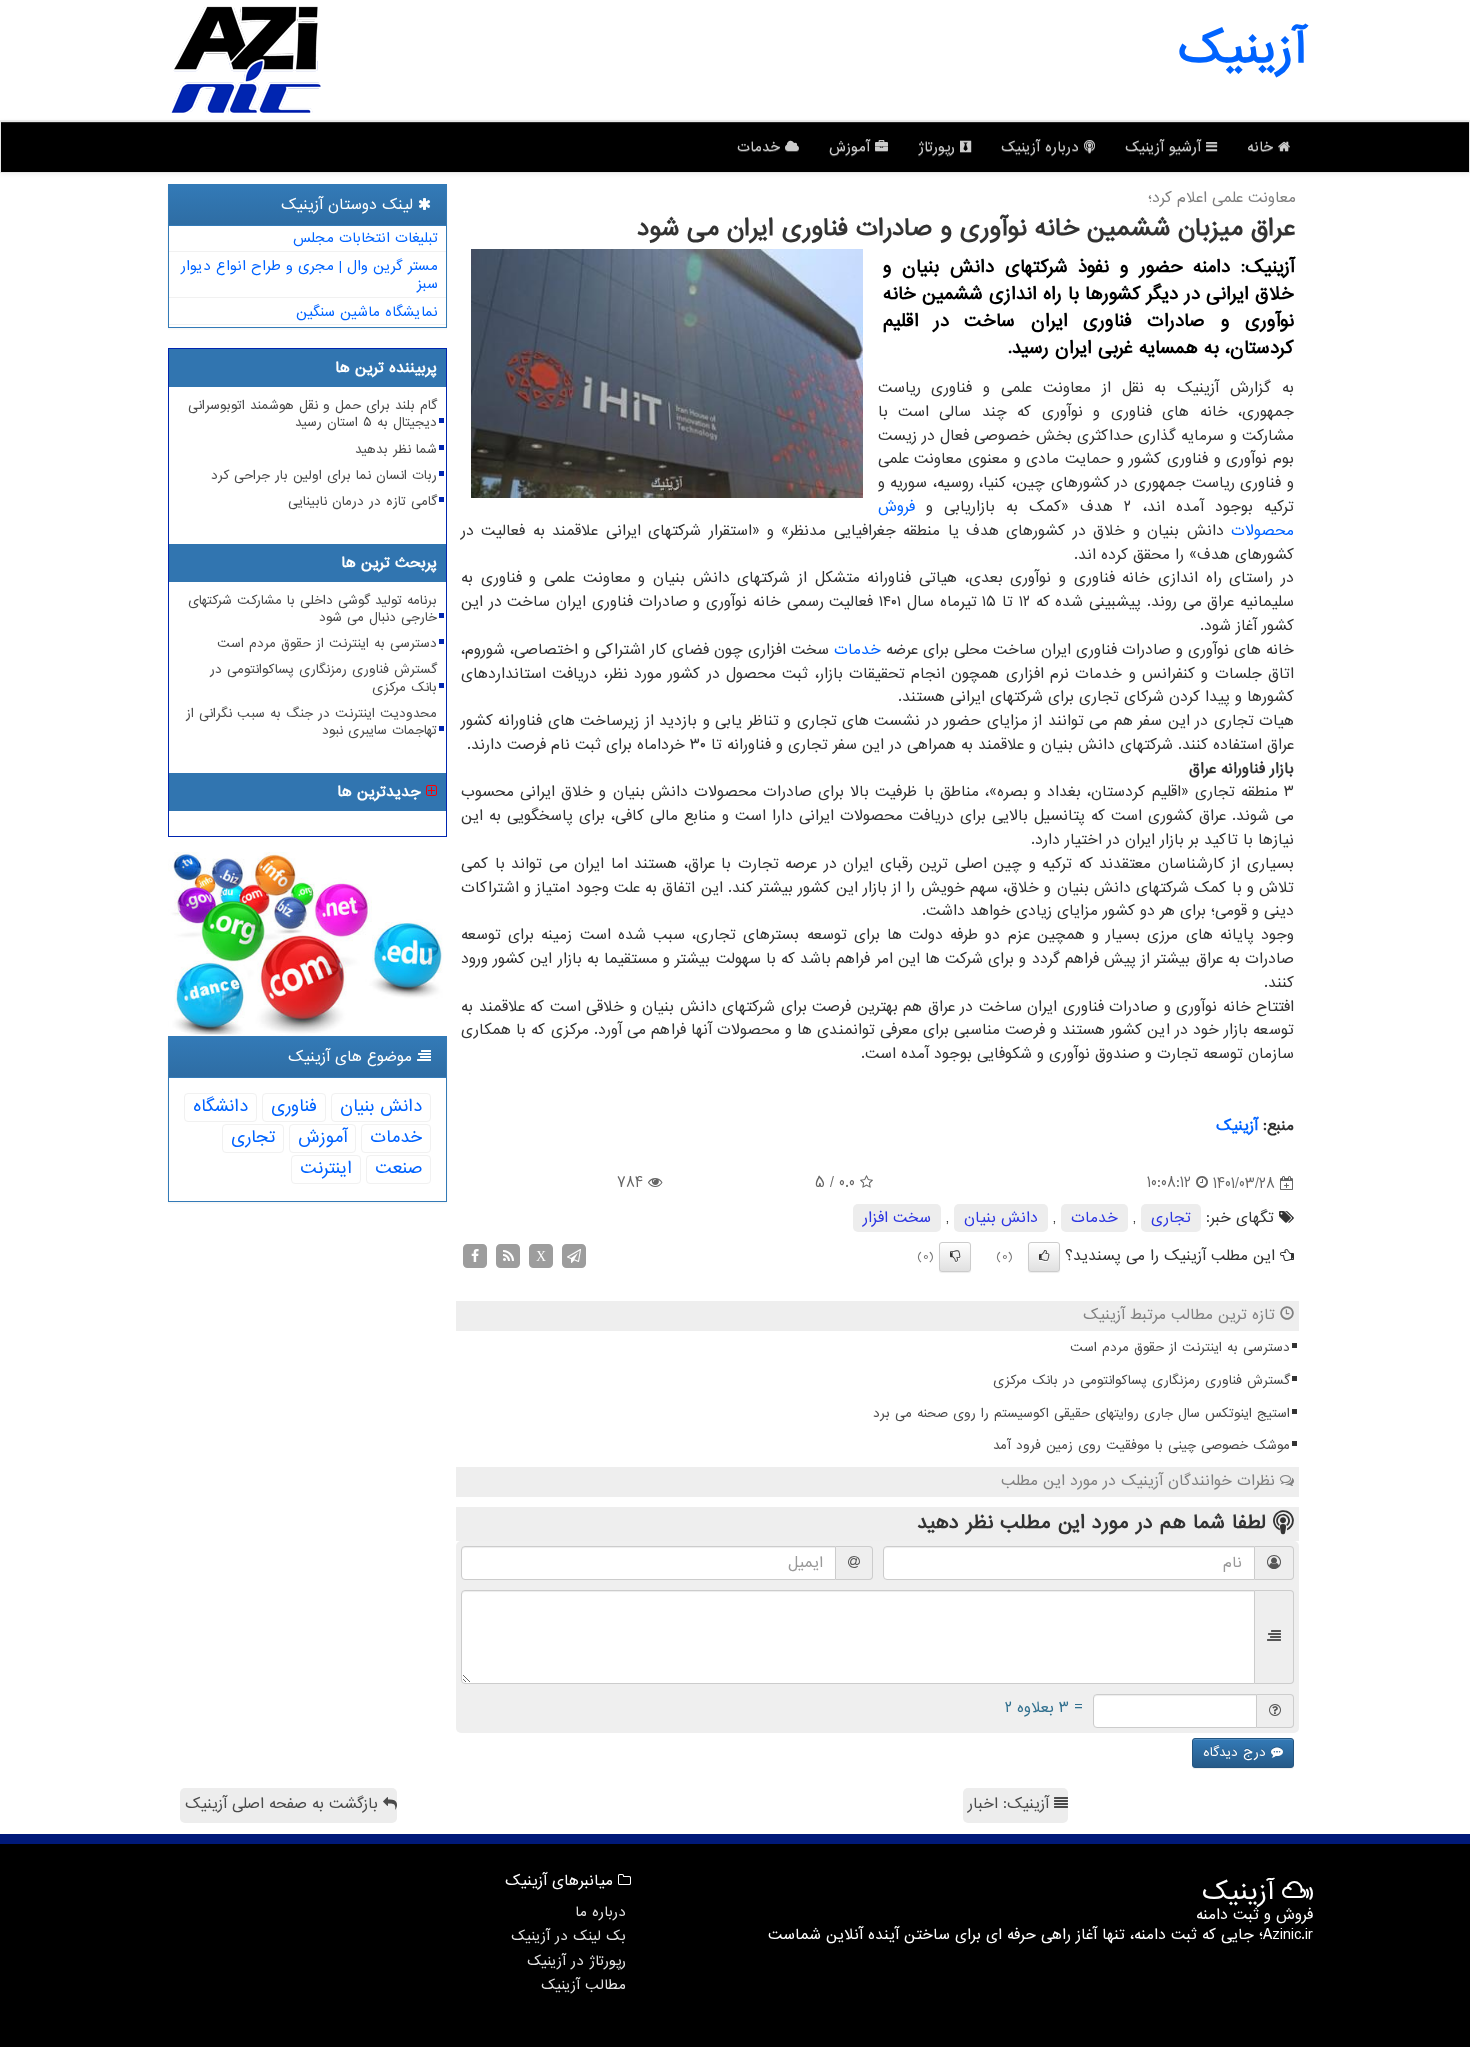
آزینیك (1237, 1126)
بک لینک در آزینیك (568, 1936)
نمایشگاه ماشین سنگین (367, 312)
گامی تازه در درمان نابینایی (362, 501)
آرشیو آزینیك (1165, 147)
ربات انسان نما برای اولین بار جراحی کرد (324, 475)
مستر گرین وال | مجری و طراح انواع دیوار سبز (309, 275)
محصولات (1262, 531)
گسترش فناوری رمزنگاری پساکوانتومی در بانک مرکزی (1141, 1380)
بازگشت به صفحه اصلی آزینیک (284, 1804)
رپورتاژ (939, 147)
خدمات (761, 147)
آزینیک (1242, 50)
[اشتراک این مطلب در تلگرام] (574, 1256)
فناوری (294, 1106)
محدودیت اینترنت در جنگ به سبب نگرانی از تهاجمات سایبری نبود (311, 722)
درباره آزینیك (1042, 147)
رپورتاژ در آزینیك (576, 1961)
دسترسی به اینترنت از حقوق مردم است (1180, 1347)
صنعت (398, 1168)
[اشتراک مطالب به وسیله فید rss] (508, 1256)
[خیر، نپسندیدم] (955, 1257)
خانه (1262, 147)
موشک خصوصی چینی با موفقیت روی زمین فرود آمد (1141, 1445)
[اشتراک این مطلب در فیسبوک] (475, 1256)
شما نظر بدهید (396, 449)
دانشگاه (220, 1106)
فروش (896, 507)
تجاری (1171, 1218)
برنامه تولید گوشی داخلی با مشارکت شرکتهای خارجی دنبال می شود (312, 609)
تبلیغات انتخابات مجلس (365, 238)
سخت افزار (897, 1218)
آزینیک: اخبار (1011, 1804)
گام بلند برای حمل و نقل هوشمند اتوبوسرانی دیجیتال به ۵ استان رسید (312, 414)
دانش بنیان (1001, 1218)
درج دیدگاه (1237, 1752)
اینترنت (326, 1168)
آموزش (852, 147)
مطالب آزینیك (583, 1985)
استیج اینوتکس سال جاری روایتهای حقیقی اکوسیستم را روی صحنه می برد (1081, 1413)
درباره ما (600, 1912)
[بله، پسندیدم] (1044, 1257)
